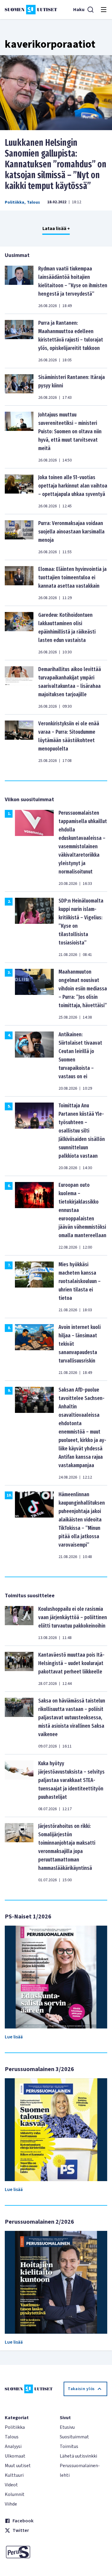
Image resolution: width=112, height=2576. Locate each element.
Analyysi (13, 2446)
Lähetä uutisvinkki (78, 2456)
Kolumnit (15, 2494)
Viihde (11, 2504)
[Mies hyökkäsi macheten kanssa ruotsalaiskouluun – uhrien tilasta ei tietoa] (34, 1287)
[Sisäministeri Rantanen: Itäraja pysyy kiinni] (19, 387)
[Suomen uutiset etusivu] (31, 10)
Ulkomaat (15, 2456)
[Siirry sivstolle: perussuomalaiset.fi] (29, 2552)
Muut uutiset (18, 2466)
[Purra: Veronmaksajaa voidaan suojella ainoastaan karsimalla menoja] (19, 537)
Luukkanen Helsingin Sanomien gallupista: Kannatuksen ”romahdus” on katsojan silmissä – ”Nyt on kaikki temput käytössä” (56, 164)
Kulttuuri (14, 2475)
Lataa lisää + (56, 228)
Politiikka (14, 202)
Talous (33, 202)
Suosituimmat (74, 2437)
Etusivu (67, 2427)
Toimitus (69, 2446)
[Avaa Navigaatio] (104, 10)
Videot (11, 2485)
